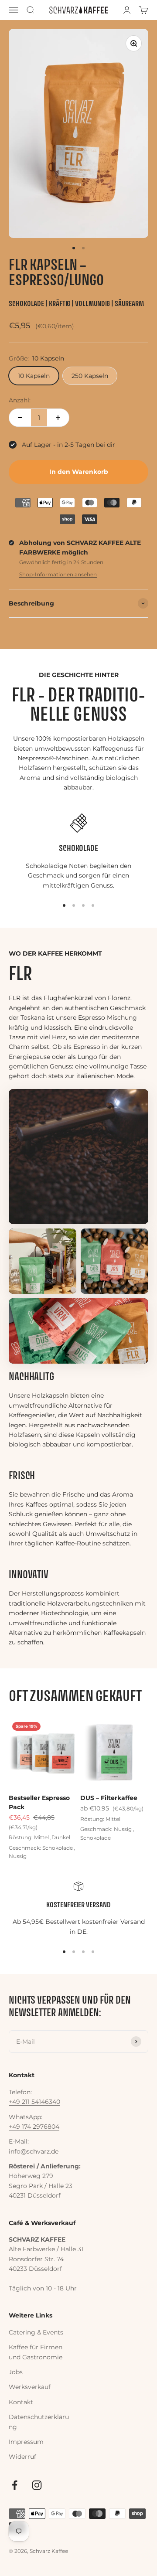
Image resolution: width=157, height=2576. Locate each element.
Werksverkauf (30, 2387)
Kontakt (21, 2402)
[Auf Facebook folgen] (15, 2485)
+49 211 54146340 (34, 2102)
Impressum (26, 2442)
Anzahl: (20, 400)
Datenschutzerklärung (39, 2422)
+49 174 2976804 (34, 2127)
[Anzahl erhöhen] (58, 418)
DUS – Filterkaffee (109, 1798)
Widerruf (22, 2457)
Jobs (16, 2372)
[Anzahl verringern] (20, 418)
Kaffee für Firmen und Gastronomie (36, 2352)
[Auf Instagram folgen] (37, 2485)
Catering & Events (36, 2332)
